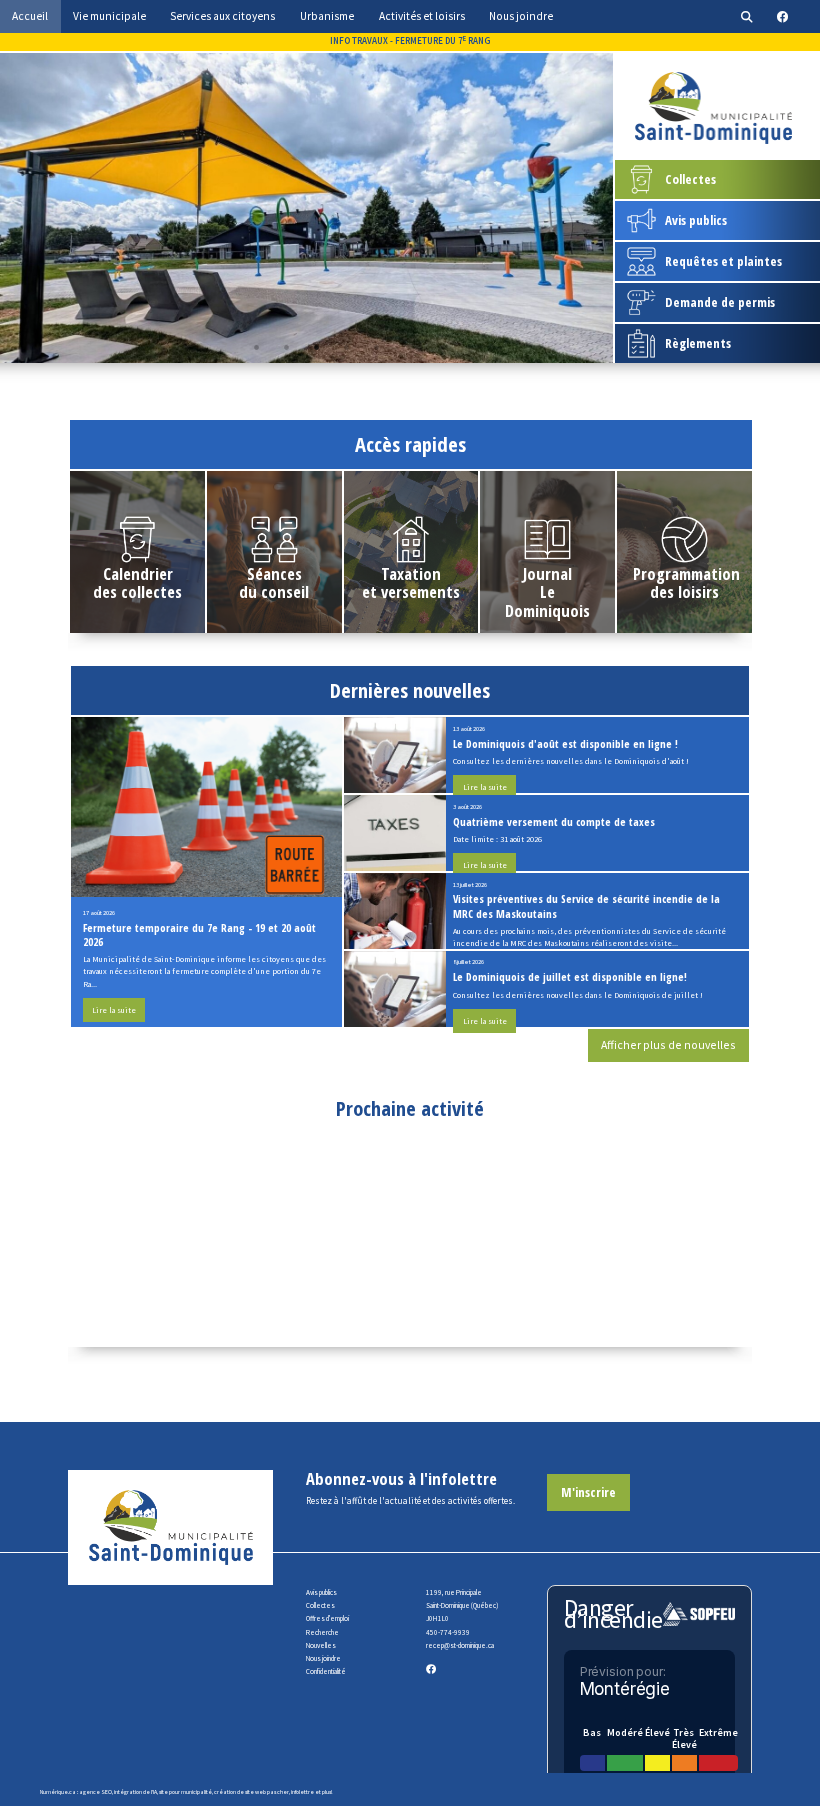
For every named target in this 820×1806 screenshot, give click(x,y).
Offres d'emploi (327, 1618)
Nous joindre (323, 1658)
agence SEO (95, 1792)
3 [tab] (316, 347)
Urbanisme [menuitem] (327, 16)
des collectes (137, 591)
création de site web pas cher (251, 1792)
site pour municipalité (185, 1792)
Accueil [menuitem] (30, 16)
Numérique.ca (58, 1792)
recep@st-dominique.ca (460, 1645)
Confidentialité (326, 1671)
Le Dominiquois (547, 601)
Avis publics (321, 1592)
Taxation (411, 573)
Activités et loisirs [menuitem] (422, 16)
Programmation (686, 573)
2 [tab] (286, 347)
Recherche (322, 1632)
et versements (411, 591)
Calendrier (138, 573)
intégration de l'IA (135, 1792)
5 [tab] (376, 347)
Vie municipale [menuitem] (109, 16)
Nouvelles (321, 1645)
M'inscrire (588, 1492)
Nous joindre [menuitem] (521, 16)
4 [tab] (346, 347)
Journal (547, 573)
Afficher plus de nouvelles (668, 1044)
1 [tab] (256, 347)
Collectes (320, 1605)
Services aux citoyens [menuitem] (222, 16)
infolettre (302, 1792)
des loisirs (684, 591)
